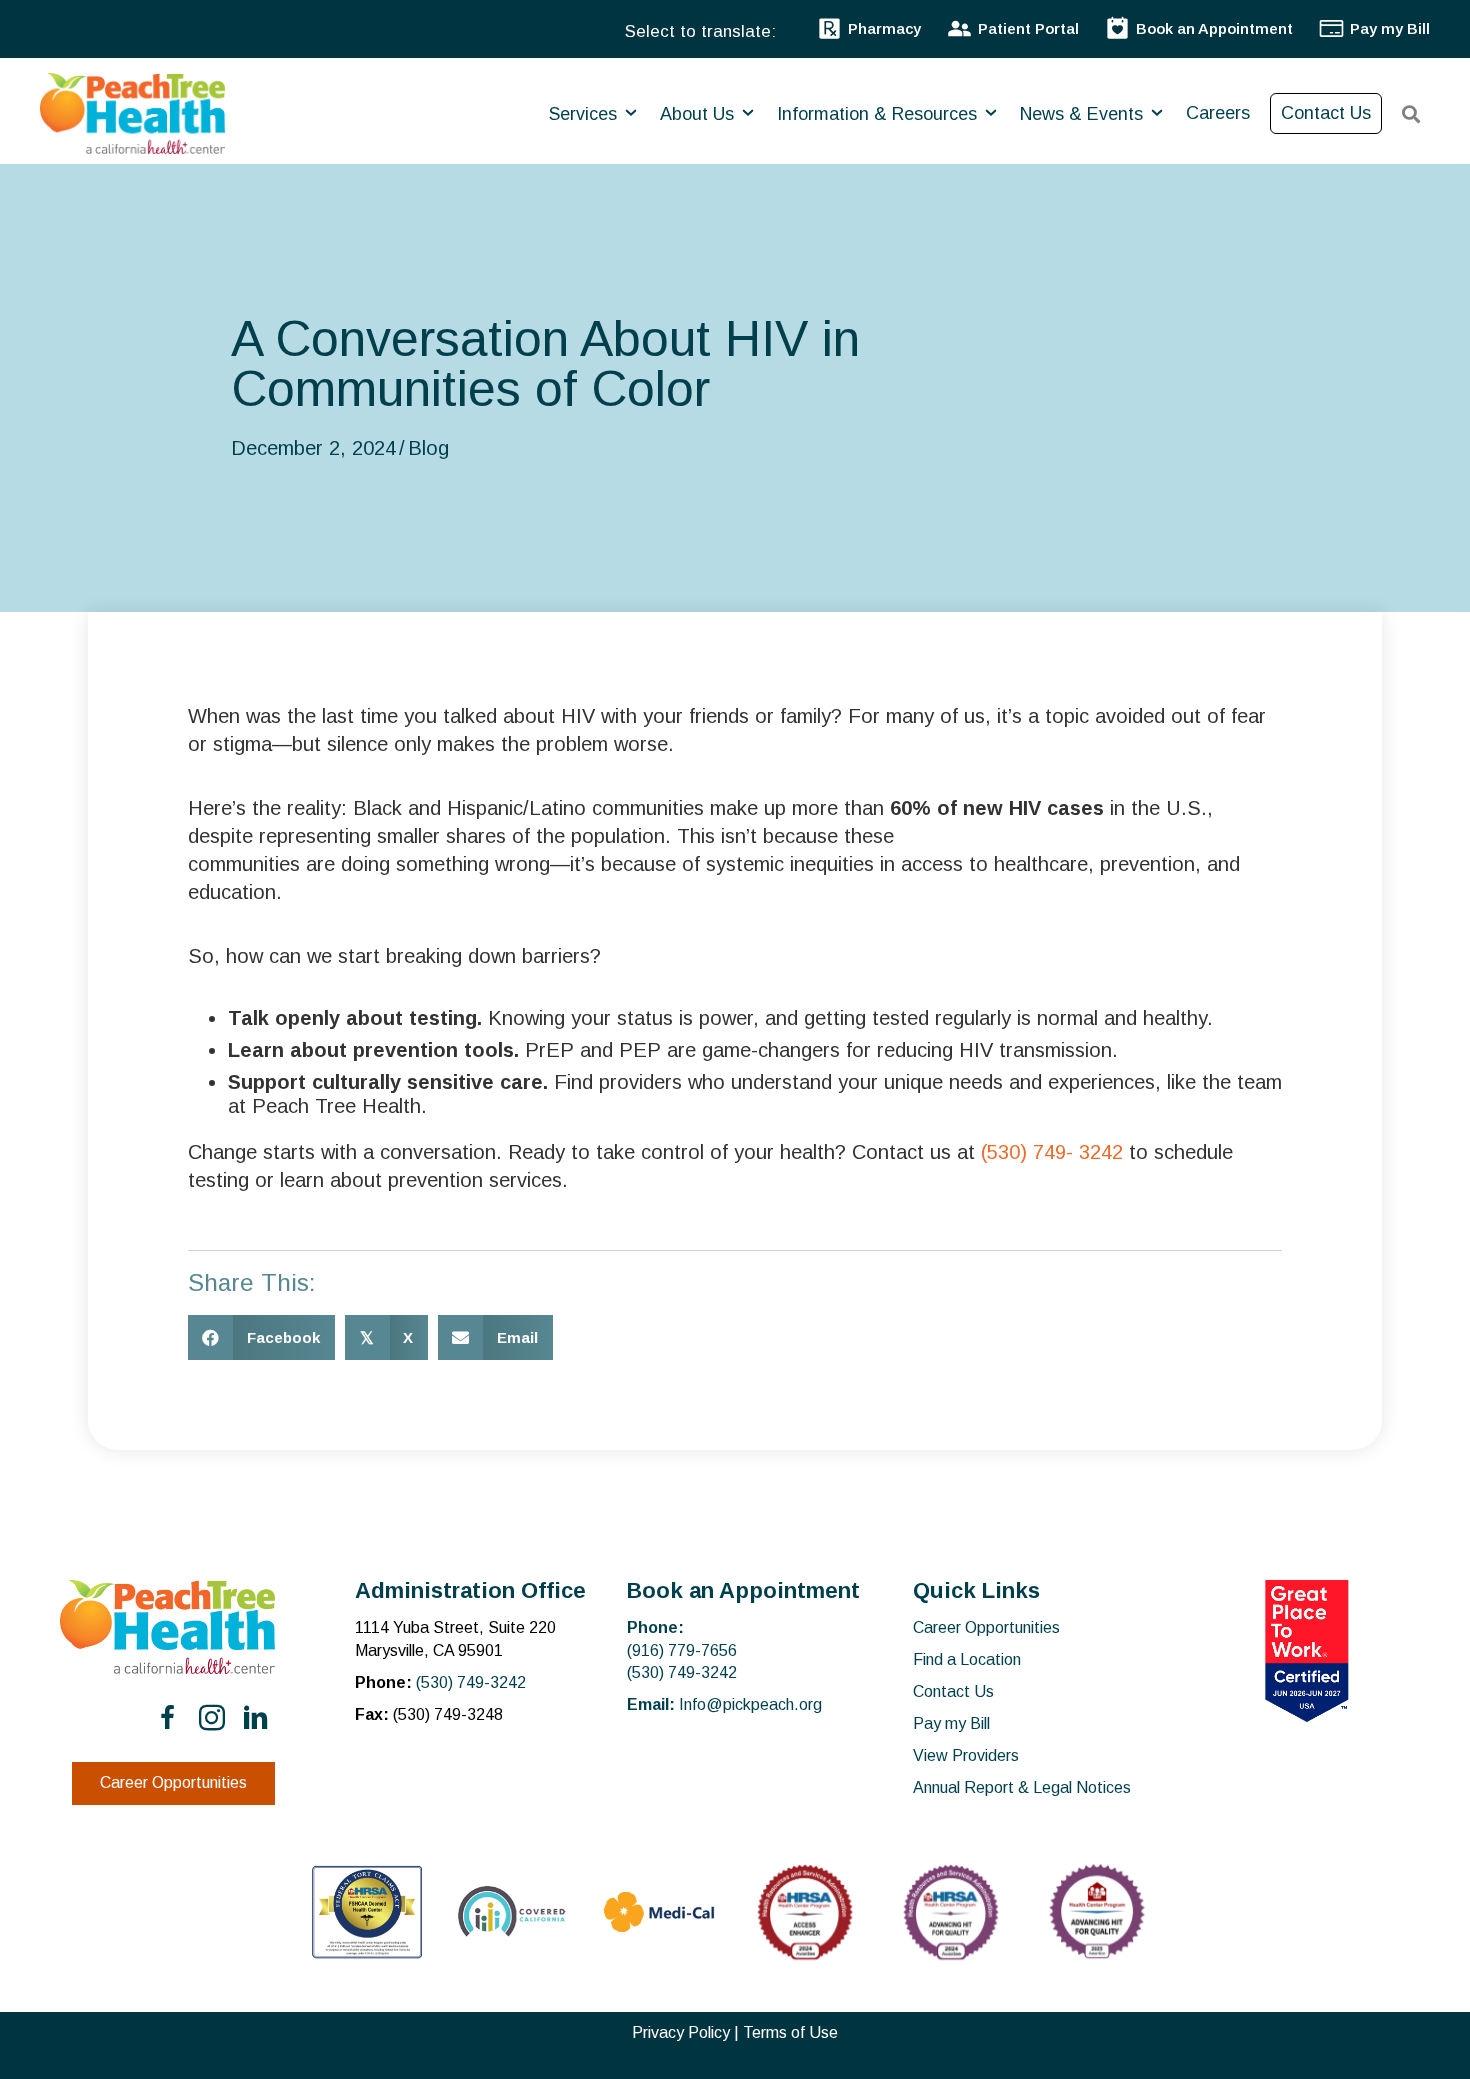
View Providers (966, 1755)
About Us (699, 114)
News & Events (1084, 114)
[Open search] (1411, 114)
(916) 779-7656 (682, 1650)
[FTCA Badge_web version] (367, 1912)
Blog (428, 448)
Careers (1218, 113)
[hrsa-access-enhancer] (805, 1912)
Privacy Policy (681, 2032)
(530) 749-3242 (471, 1682)
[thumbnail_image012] (513, 1911)
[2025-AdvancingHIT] (1097, 1912)
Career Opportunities (986, 1627)
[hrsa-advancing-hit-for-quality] (951, 1912)
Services (585, 114)
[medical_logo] (659, 1912)
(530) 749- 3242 (1052, 1152)
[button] (168, 1718)
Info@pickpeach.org (750, 1704)
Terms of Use (790, 2032)
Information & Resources (879, 114)
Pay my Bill (951, 1723)
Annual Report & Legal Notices (1022, 1787)
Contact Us (1326, 113)
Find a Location (967, 1659)
